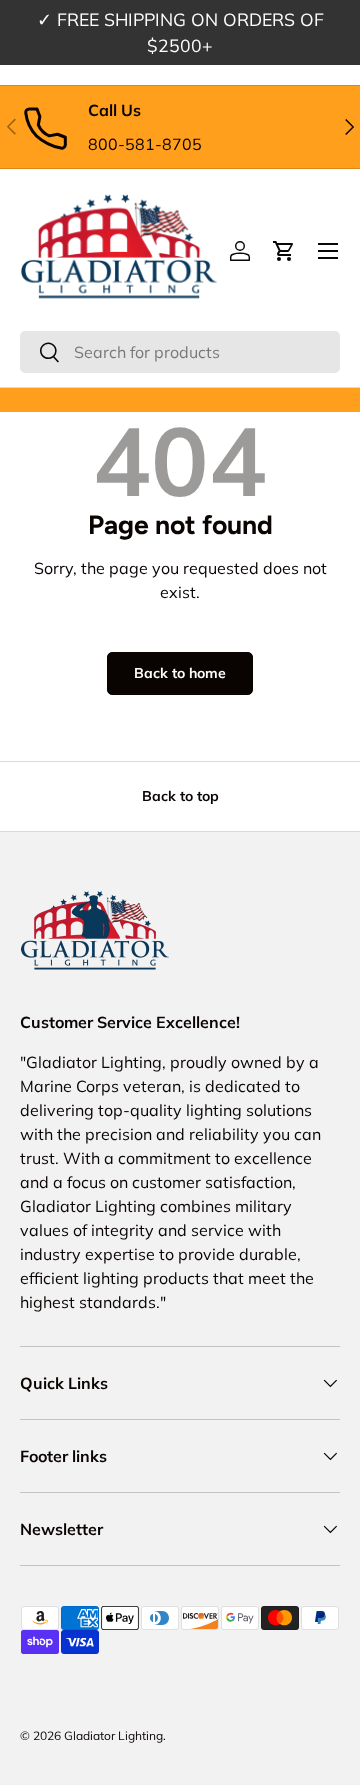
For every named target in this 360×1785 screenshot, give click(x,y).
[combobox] (180, 352)
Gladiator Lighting (113, 1735)
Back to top (180, 796)
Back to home (180, 673)
